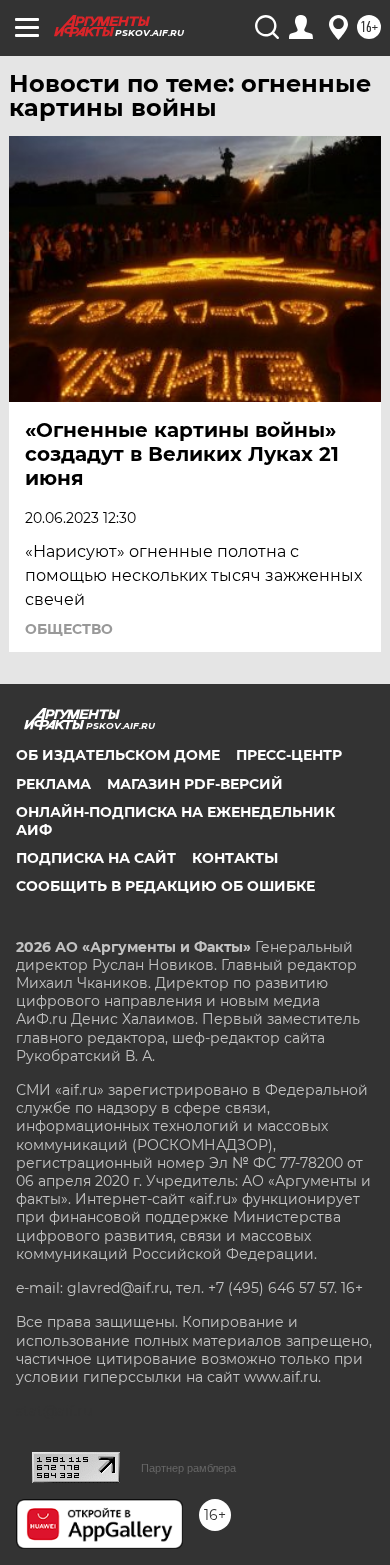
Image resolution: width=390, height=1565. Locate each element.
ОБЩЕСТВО (69, 629)
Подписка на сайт (96, 858)
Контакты (235, 858)
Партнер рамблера (188, 1468)
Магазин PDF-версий (195, 784)
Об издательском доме (118, 755)
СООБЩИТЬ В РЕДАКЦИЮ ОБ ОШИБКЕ (165, 886)
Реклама (53, 784)
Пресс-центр (289, 755)
